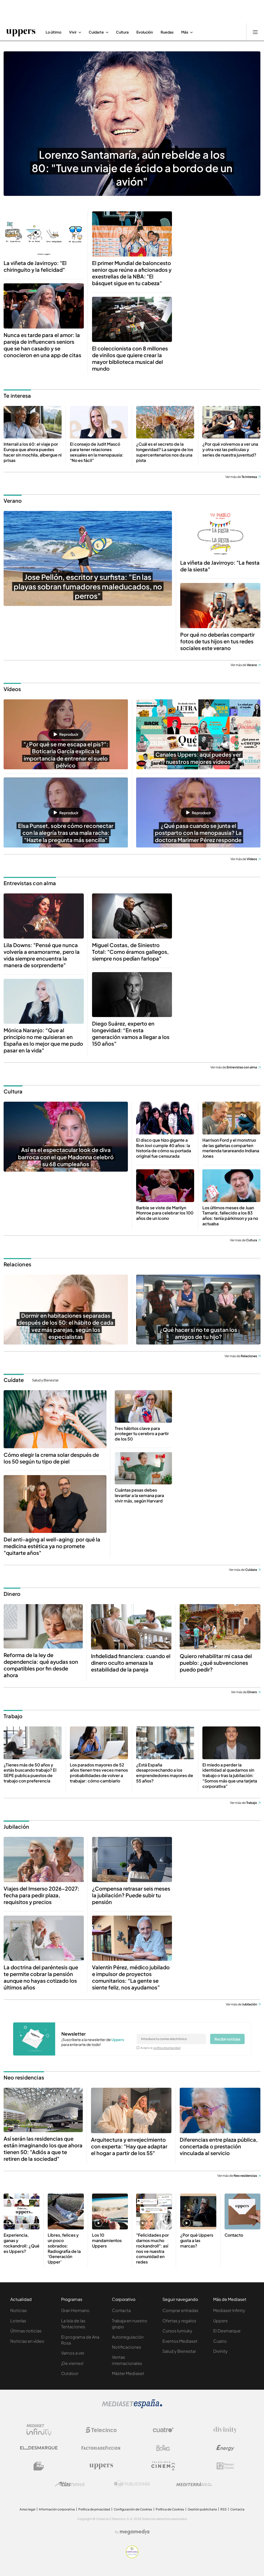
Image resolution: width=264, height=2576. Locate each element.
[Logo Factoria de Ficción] (101, 2448)
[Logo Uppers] (101, 2466)
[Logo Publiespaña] (132, 2484)
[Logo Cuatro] (163, 2430)
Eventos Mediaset (180, 2341)
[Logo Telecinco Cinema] (163, 2466)
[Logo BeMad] (39, 2466)
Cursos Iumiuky (177, 2331)
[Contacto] (242, 2211)
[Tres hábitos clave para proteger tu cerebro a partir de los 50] (143, 1406)
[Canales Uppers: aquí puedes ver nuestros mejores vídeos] (198, 734)
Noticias (19, 2310)
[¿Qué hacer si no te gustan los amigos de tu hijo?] (198, 1310)
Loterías (18, 2321)
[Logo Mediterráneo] (194, 2484)
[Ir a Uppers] (21, 32)
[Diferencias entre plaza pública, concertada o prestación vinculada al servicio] (220, 2110)
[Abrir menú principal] (255, 32)
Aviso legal (27, 2509)
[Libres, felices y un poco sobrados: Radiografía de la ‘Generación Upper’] (66, 2211)
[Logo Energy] (225, 2448)
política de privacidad (167, 2048)
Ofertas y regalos (179, 2321)
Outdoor (70, 2373)
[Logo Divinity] (225, 2430)
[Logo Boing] (163, 2448)
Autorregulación (128, 2337)
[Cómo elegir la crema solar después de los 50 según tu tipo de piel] (55, 1419)
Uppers (220, 2321)
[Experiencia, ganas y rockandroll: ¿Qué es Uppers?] (22, 2211)
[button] (66, 734)
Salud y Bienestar (45, 1380)
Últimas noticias (26, 2331)
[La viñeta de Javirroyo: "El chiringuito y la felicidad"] (44, 234)
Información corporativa (57, 2509)
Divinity (220, 2351)
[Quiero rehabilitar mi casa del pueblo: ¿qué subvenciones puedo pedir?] (220, 1627)
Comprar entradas (180, 2310)
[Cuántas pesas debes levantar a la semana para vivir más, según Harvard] (143, 1468)
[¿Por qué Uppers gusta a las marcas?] (198, 2211)
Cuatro (220, 2341)
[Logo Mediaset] (132, 2407)
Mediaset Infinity (229, 2310)
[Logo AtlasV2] (70, 2484)
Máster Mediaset (128, 2373)
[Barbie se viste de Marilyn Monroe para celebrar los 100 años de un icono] (165, 1186)
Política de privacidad (94, 2509)
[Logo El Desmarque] (39, 2448)
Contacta (121, 2310)
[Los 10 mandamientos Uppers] (110, 2211)
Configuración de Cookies (133, 2509)
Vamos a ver (73, 2353)
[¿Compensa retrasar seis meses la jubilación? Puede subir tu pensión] (132, 1859)
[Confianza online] (132, 2557)
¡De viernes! (72, 2363)
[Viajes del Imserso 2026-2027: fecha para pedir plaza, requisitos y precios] (44, 1859)
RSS (224, 2509)
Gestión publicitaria (202, 2509)
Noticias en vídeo (27, 2341)
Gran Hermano (75, 2310)
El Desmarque (227, 2331)
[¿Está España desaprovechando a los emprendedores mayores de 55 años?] (165, 1743)
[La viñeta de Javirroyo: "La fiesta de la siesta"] (220, 534)
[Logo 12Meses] (225, 2466)
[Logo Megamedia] (135, 2532)
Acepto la (160, 2048)
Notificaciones (126, 2347)
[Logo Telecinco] (101, 2430)
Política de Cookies (170, 2509)
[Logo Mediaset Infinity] (39, 2430)
